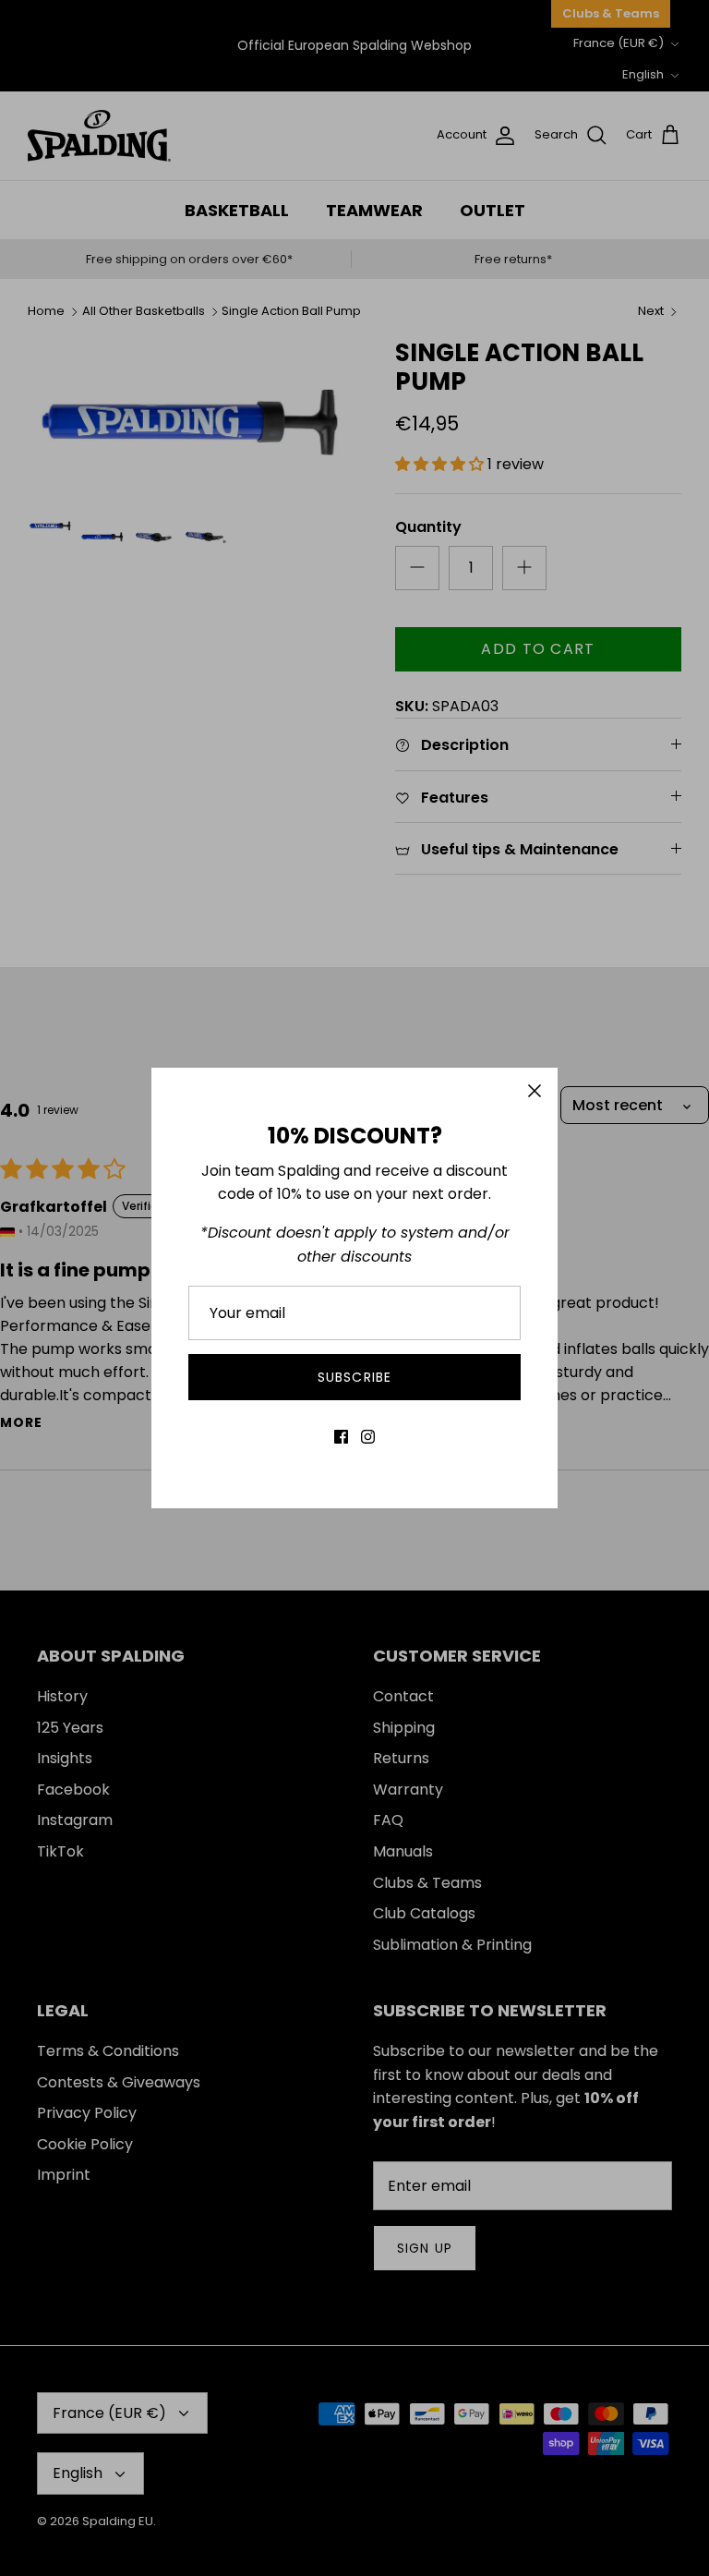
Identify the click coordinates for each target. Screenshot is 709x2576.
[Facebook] (341, 1437)
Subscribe (354, 1377)
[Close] (535, 1091)
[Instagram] (368, 1437)
